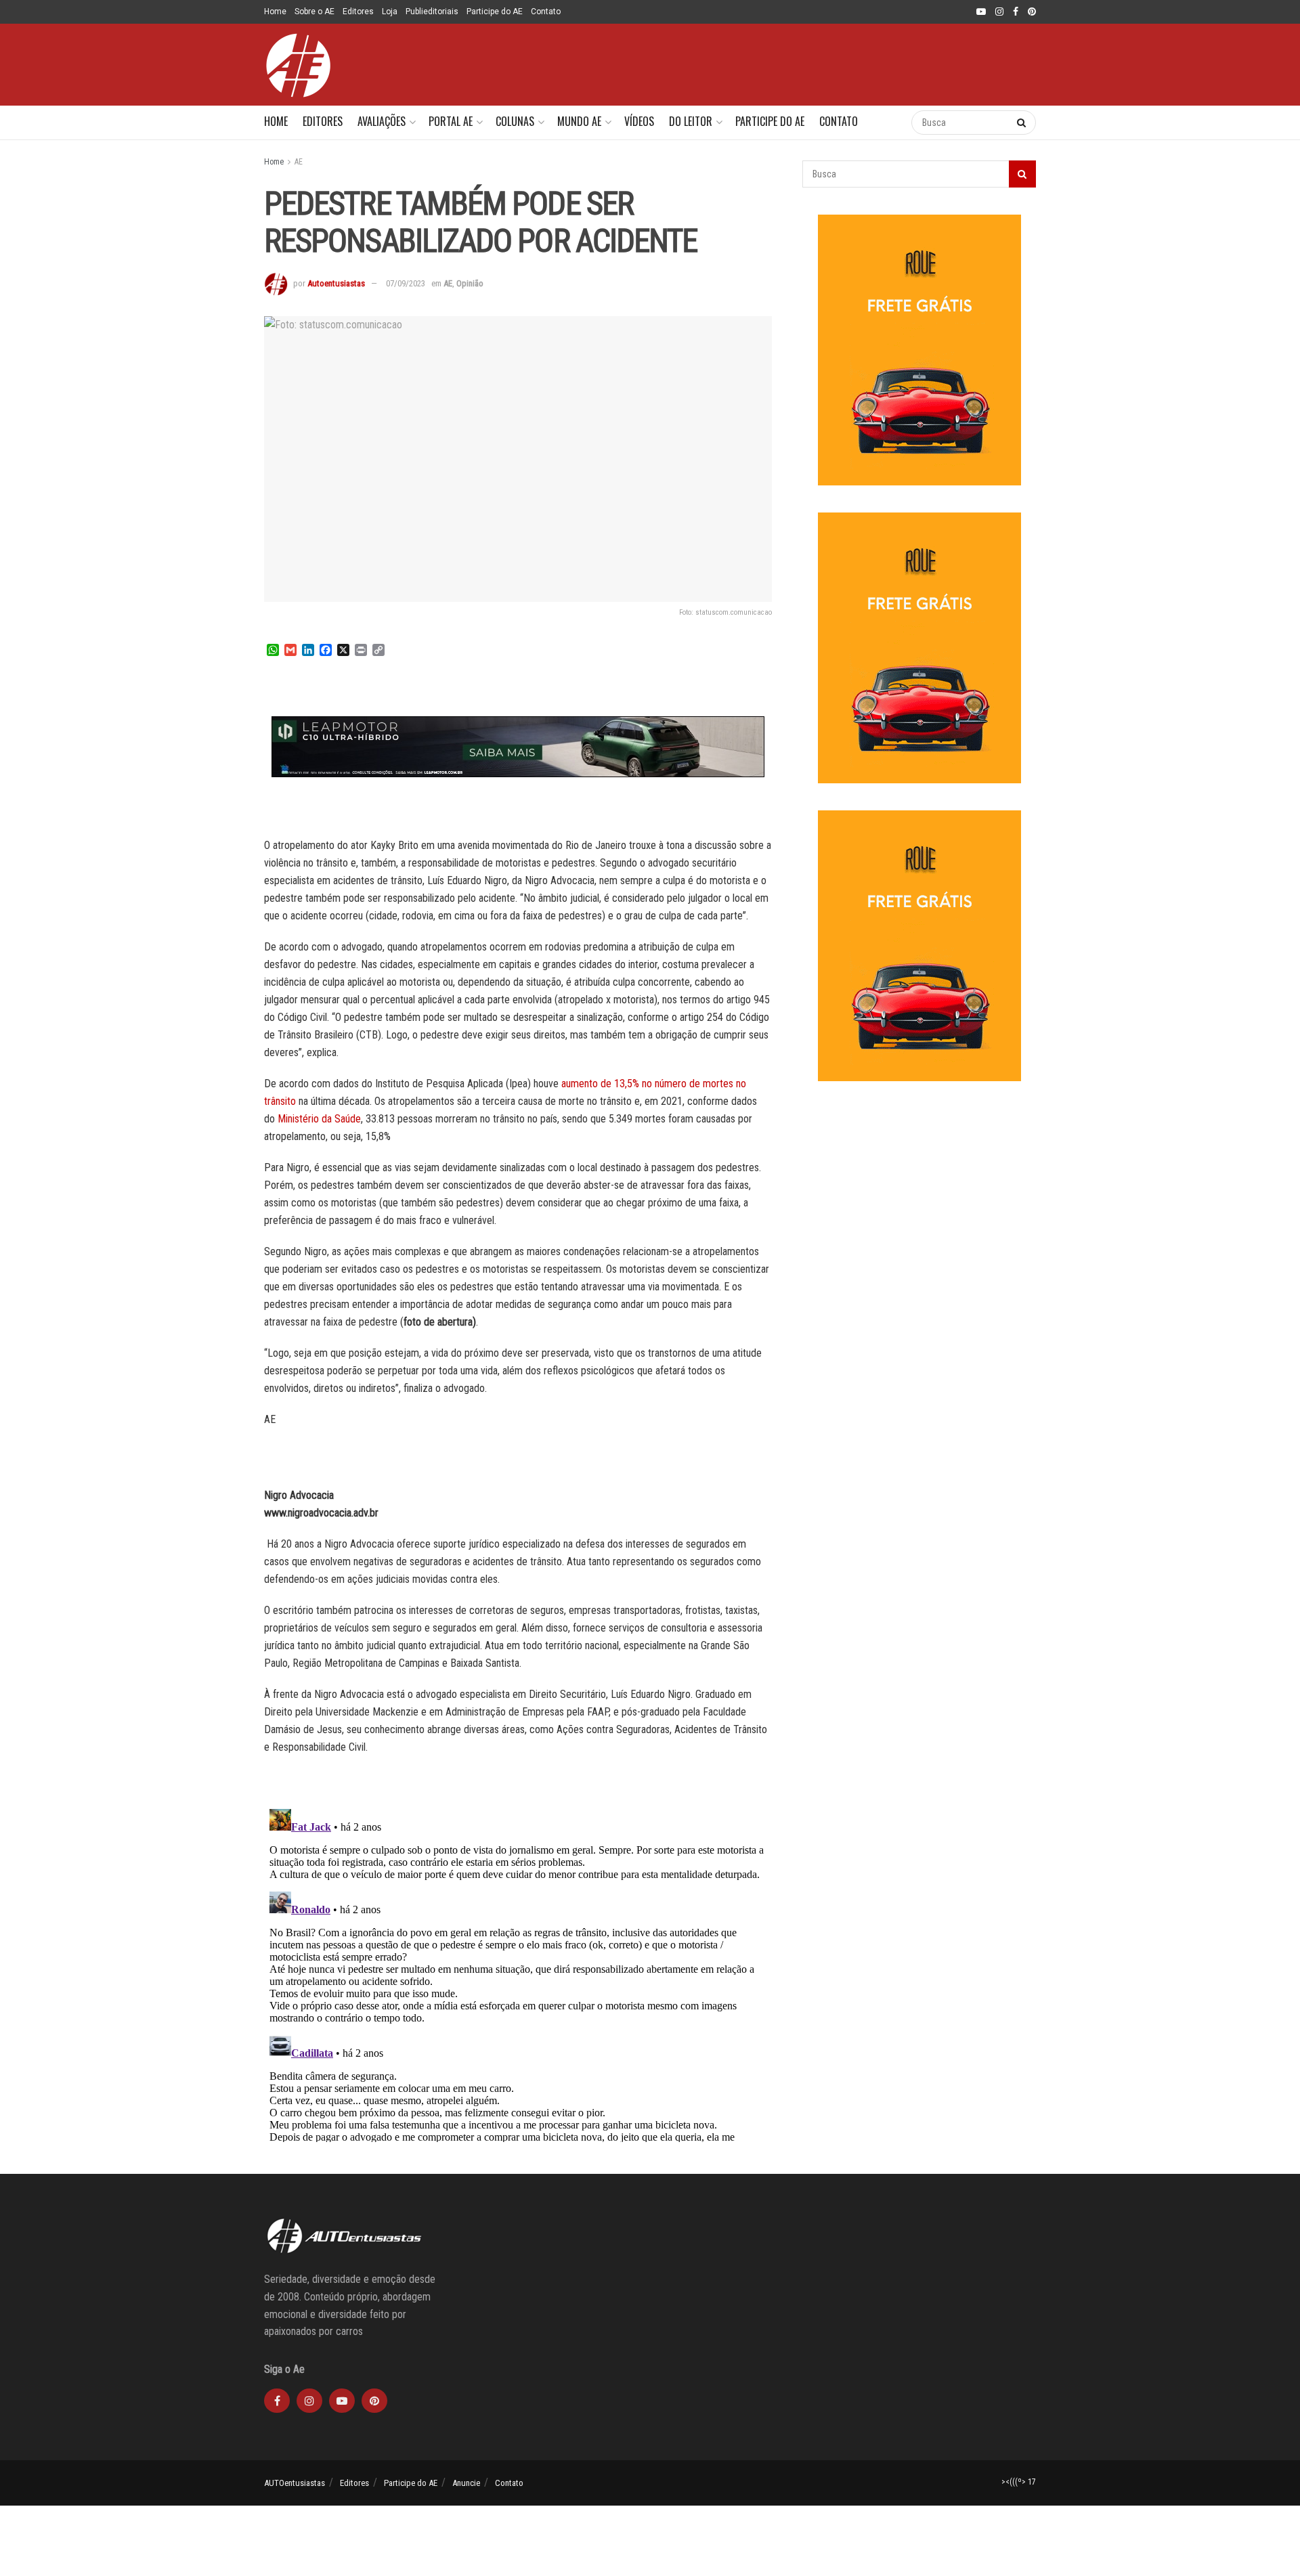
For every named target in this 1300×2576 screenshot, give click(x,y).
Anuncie (466, 2483)
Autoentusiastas (336, 283)
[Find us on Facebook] (1016, 12)
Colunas (515, 121)
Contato (546, 12)
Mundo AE (579, 121)
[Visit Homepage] (298, 65)
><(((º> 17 (1019, 2482)
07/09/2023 (406, 283)
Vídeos (639, 121)
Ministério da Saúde (319, 1119)
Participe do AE (495, 12)
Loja (390, 12)
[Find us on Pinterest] (1032, 12)
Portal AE (451, 121)
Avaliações (382, 121)
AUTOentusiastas (295, 2483)
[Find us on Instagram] (999, 12)
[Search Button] (887, 123)
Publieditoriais (432, 12)
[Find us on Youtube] (981, 12)
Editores (358, 12)
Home (275, 12)
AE (299, 162)
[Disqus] (518, 1973)
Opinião (470, 283)
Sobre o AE (315, 12)
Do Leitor (691, 121)
